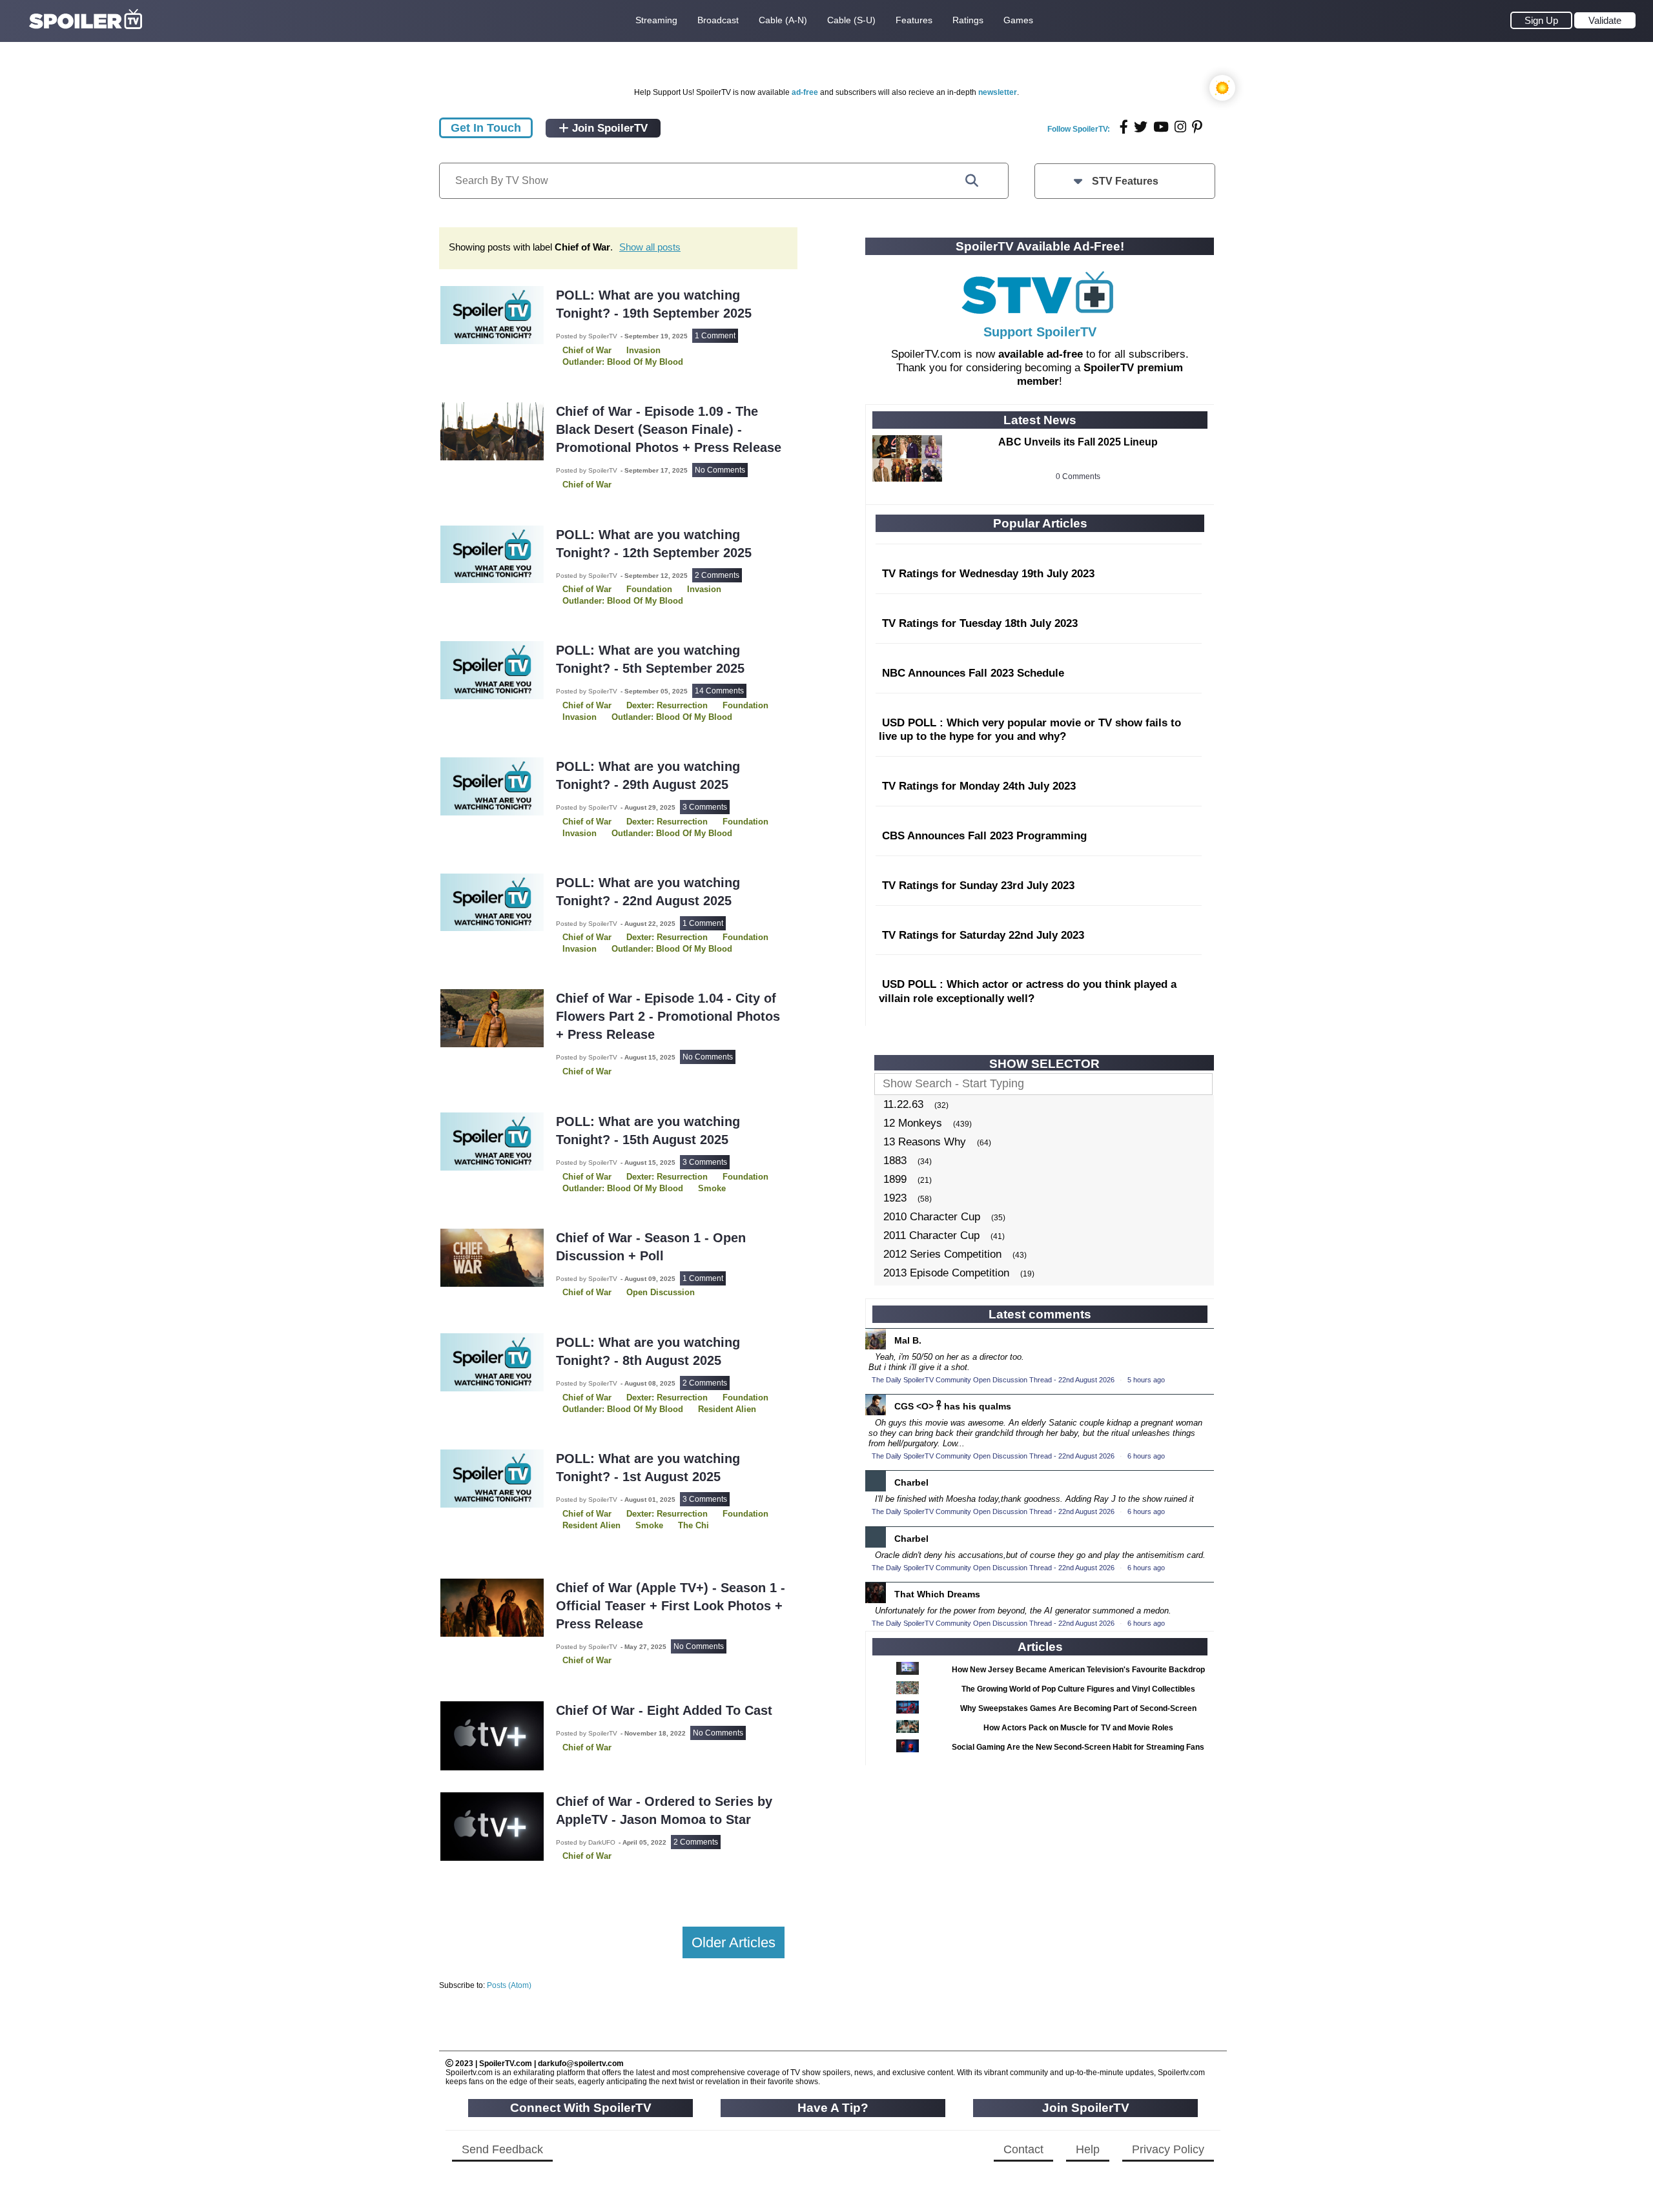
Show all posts (650, 247)
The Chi (693, 1525)
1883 (895, 1161)
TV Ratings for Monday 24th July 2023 (979, 786)
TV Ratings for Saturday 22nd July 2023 (983, 935)
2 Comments (717, 575)
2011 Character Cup (931, 1235)
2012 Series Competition (942, 1254)
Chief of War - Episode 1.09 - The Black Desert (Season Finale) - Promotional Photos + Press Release (669, 429)
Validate (1605, 20)
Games (1018, 20)
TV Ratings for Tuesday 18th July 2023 (980, 623)
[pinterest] (1197, 127)
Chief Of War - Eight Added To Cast (664, 1710)
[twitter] (1141, 127)
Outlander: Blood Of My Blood (623, 362)
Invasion (704, 589)
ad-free (805, 92)
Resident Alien (727, 1409)
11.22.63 (903, 1104)
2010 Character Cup (932, 1217)
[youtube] (1161, 127)
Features (914, 20)
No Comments (720, 470)
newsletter (998, 92)
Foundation (745, 705)
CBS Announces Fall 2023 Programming (984, 836)
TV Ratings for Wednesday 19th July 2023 (988, 574)
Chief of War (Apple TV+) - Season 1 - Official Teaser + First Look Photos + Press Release (671, 1606)
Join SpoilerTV (608, 128)
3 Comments (705, 807)
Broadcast (718, 20)
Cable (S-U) (851, 20)
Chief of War (587, 485)
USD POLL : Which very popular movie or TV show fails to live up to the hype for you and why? (1030, 730)
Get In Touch (486, 128)
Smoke (712, 1188)
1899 (895, 1179)
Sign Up (1541, 20)
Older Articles (734, 1942)
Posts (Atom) (509, 1985)
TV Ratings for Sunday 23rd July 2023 (978, 886)
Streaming (656, 20)
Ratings (968, 20)
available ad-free (1041, 354)
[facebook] (1124, 127)
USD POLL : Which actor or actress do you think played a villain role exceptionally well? (1028, 991)
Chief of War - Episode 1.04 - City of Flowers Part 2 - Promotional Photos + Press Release (668, 1016)
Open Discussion (661, 1292)
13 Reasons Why (925, 1142)
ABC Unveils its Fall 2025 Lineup (1078, 442)
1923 (895, 1198)
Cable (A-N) (783, 20)
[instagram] (1180, 127)
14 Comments (719, 691)
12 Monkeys (913, 1123)
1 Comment (715, 336)
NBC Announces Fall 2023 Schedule (973, 673)
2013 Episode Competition (946, 1273)
